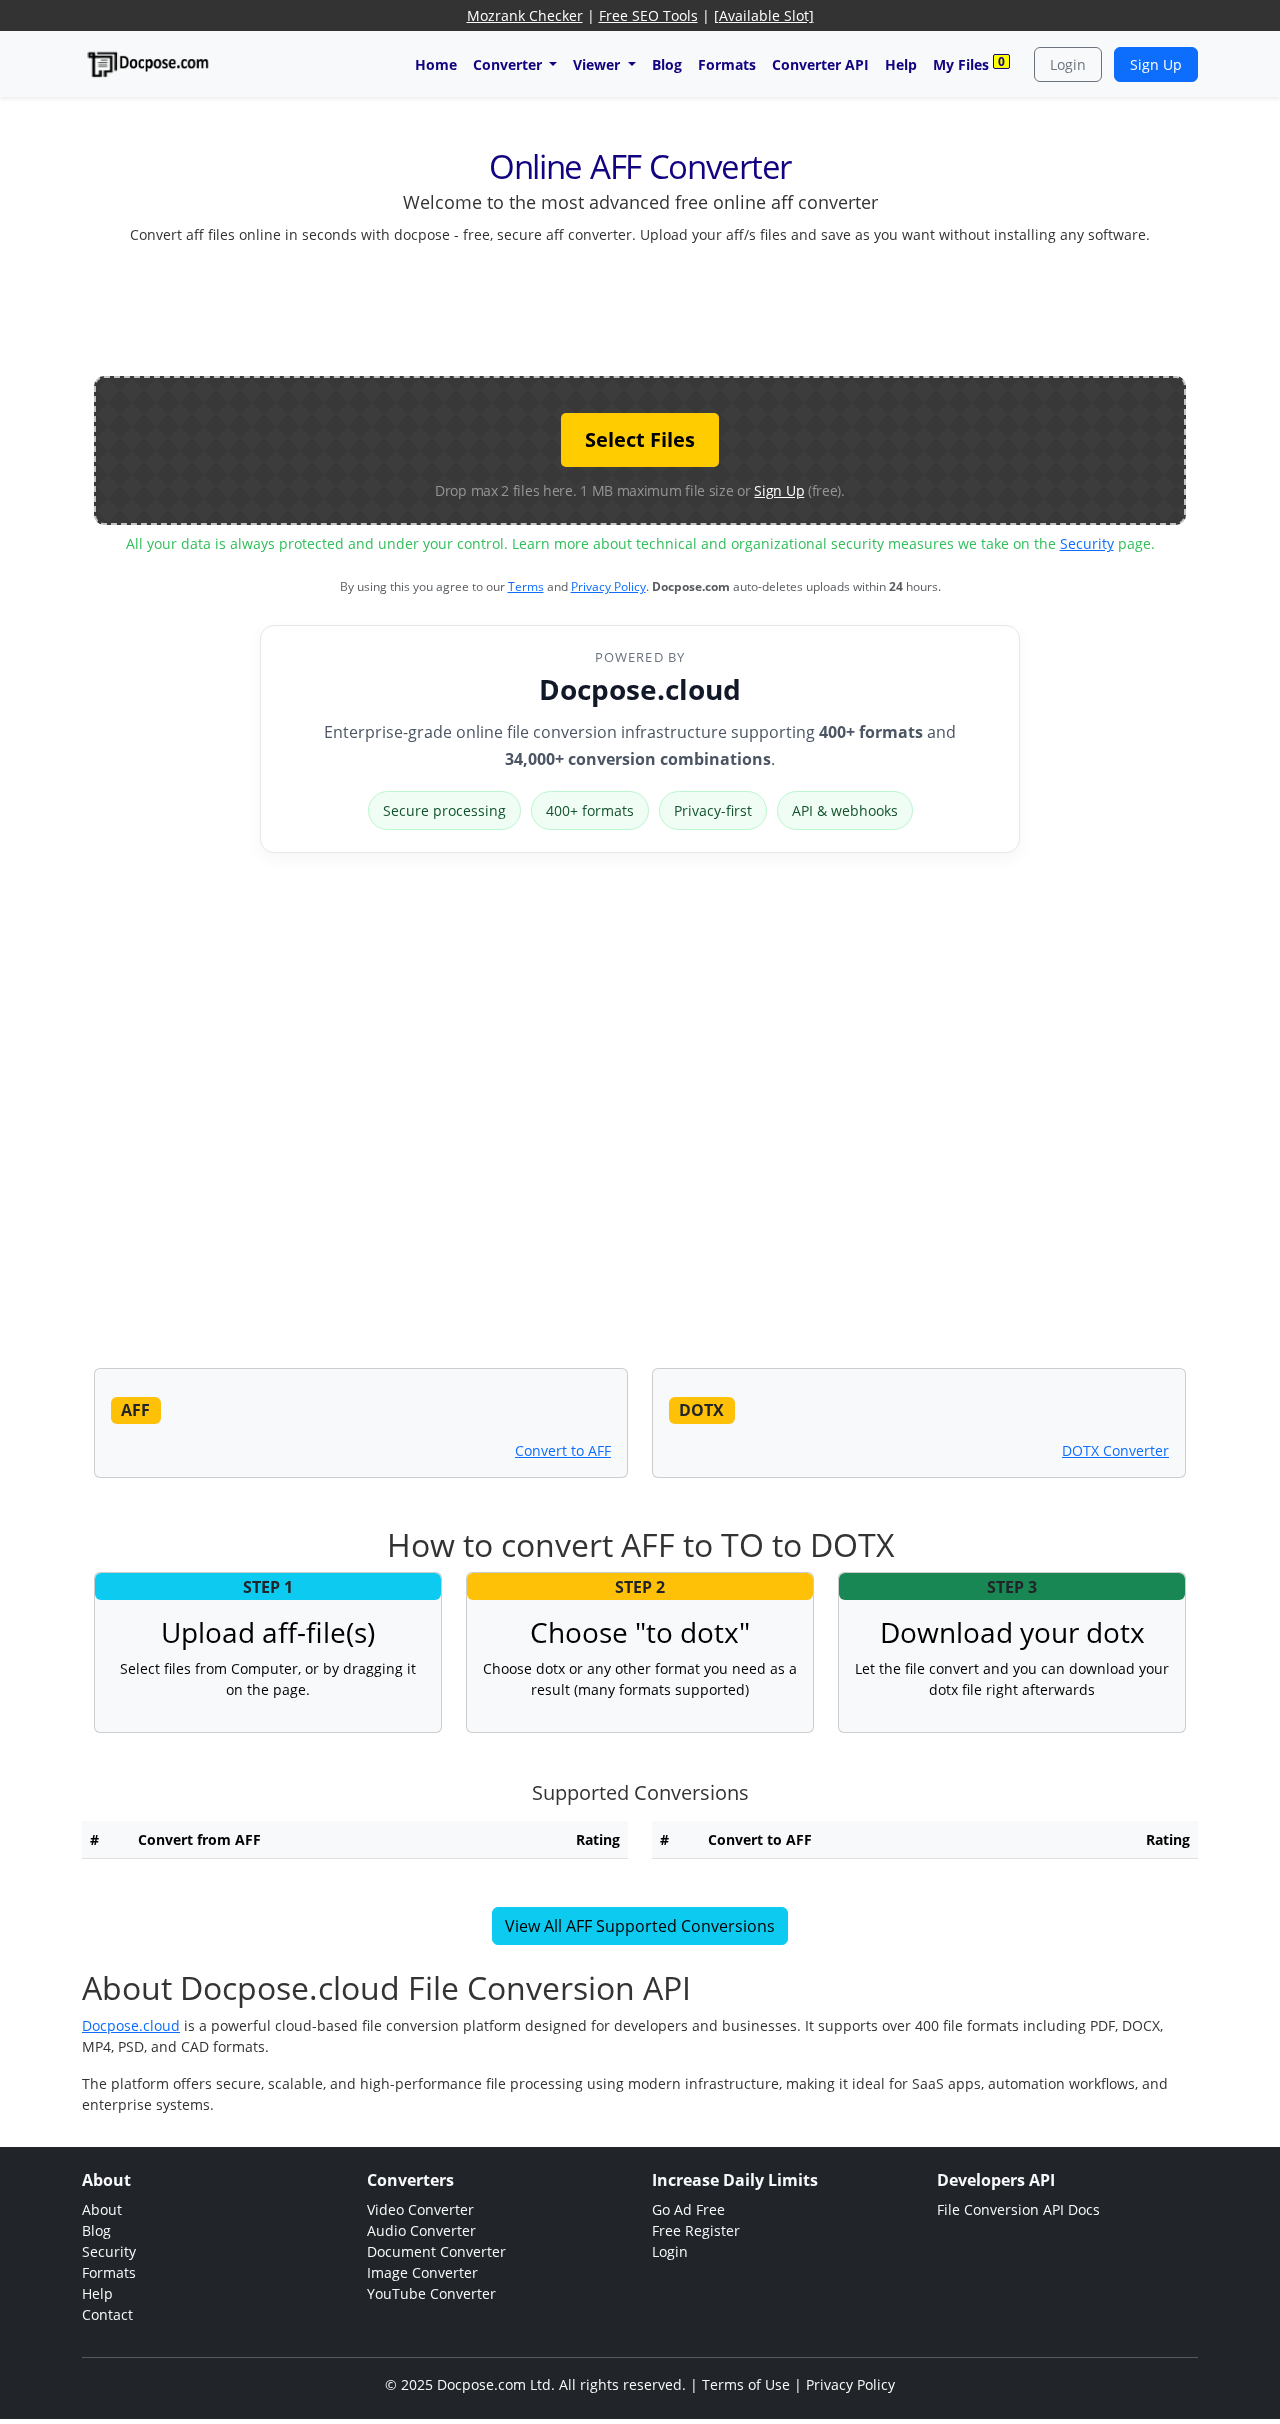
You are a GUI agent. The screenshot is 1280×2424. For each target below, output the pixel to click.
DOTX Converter (1115, 1450)
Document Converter (436, 2251)
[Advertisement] (640, 306)
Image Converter (422, 2272)
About (102, 2209)
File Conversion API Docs (1018, 2209)
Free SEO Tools (648, 15)
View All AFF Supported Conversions (640, 1926)
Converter (509, 64)
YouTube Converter (431, 2293)
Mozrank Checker (525, 15)
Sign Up (1156, 64)
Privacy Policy (608, 586)
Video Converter (420, 2209)
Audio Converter (421, 2230)
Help (901, 64)
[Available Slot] (764, 15)
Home (436, 64)
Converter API (820, 64)
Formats (727, 64)
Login (1068, 64)
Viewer (598, 64)
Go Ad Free (688, 2209)
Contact (107, 2314)
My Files (969, 63)
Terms (526, 586)
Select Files (640, 439)
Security (1087, 543)
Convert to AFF (563, 1450)
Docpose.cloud (640, 689)
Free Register (696, 2230)
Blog (667, 64)
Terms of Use (746, 2384)
